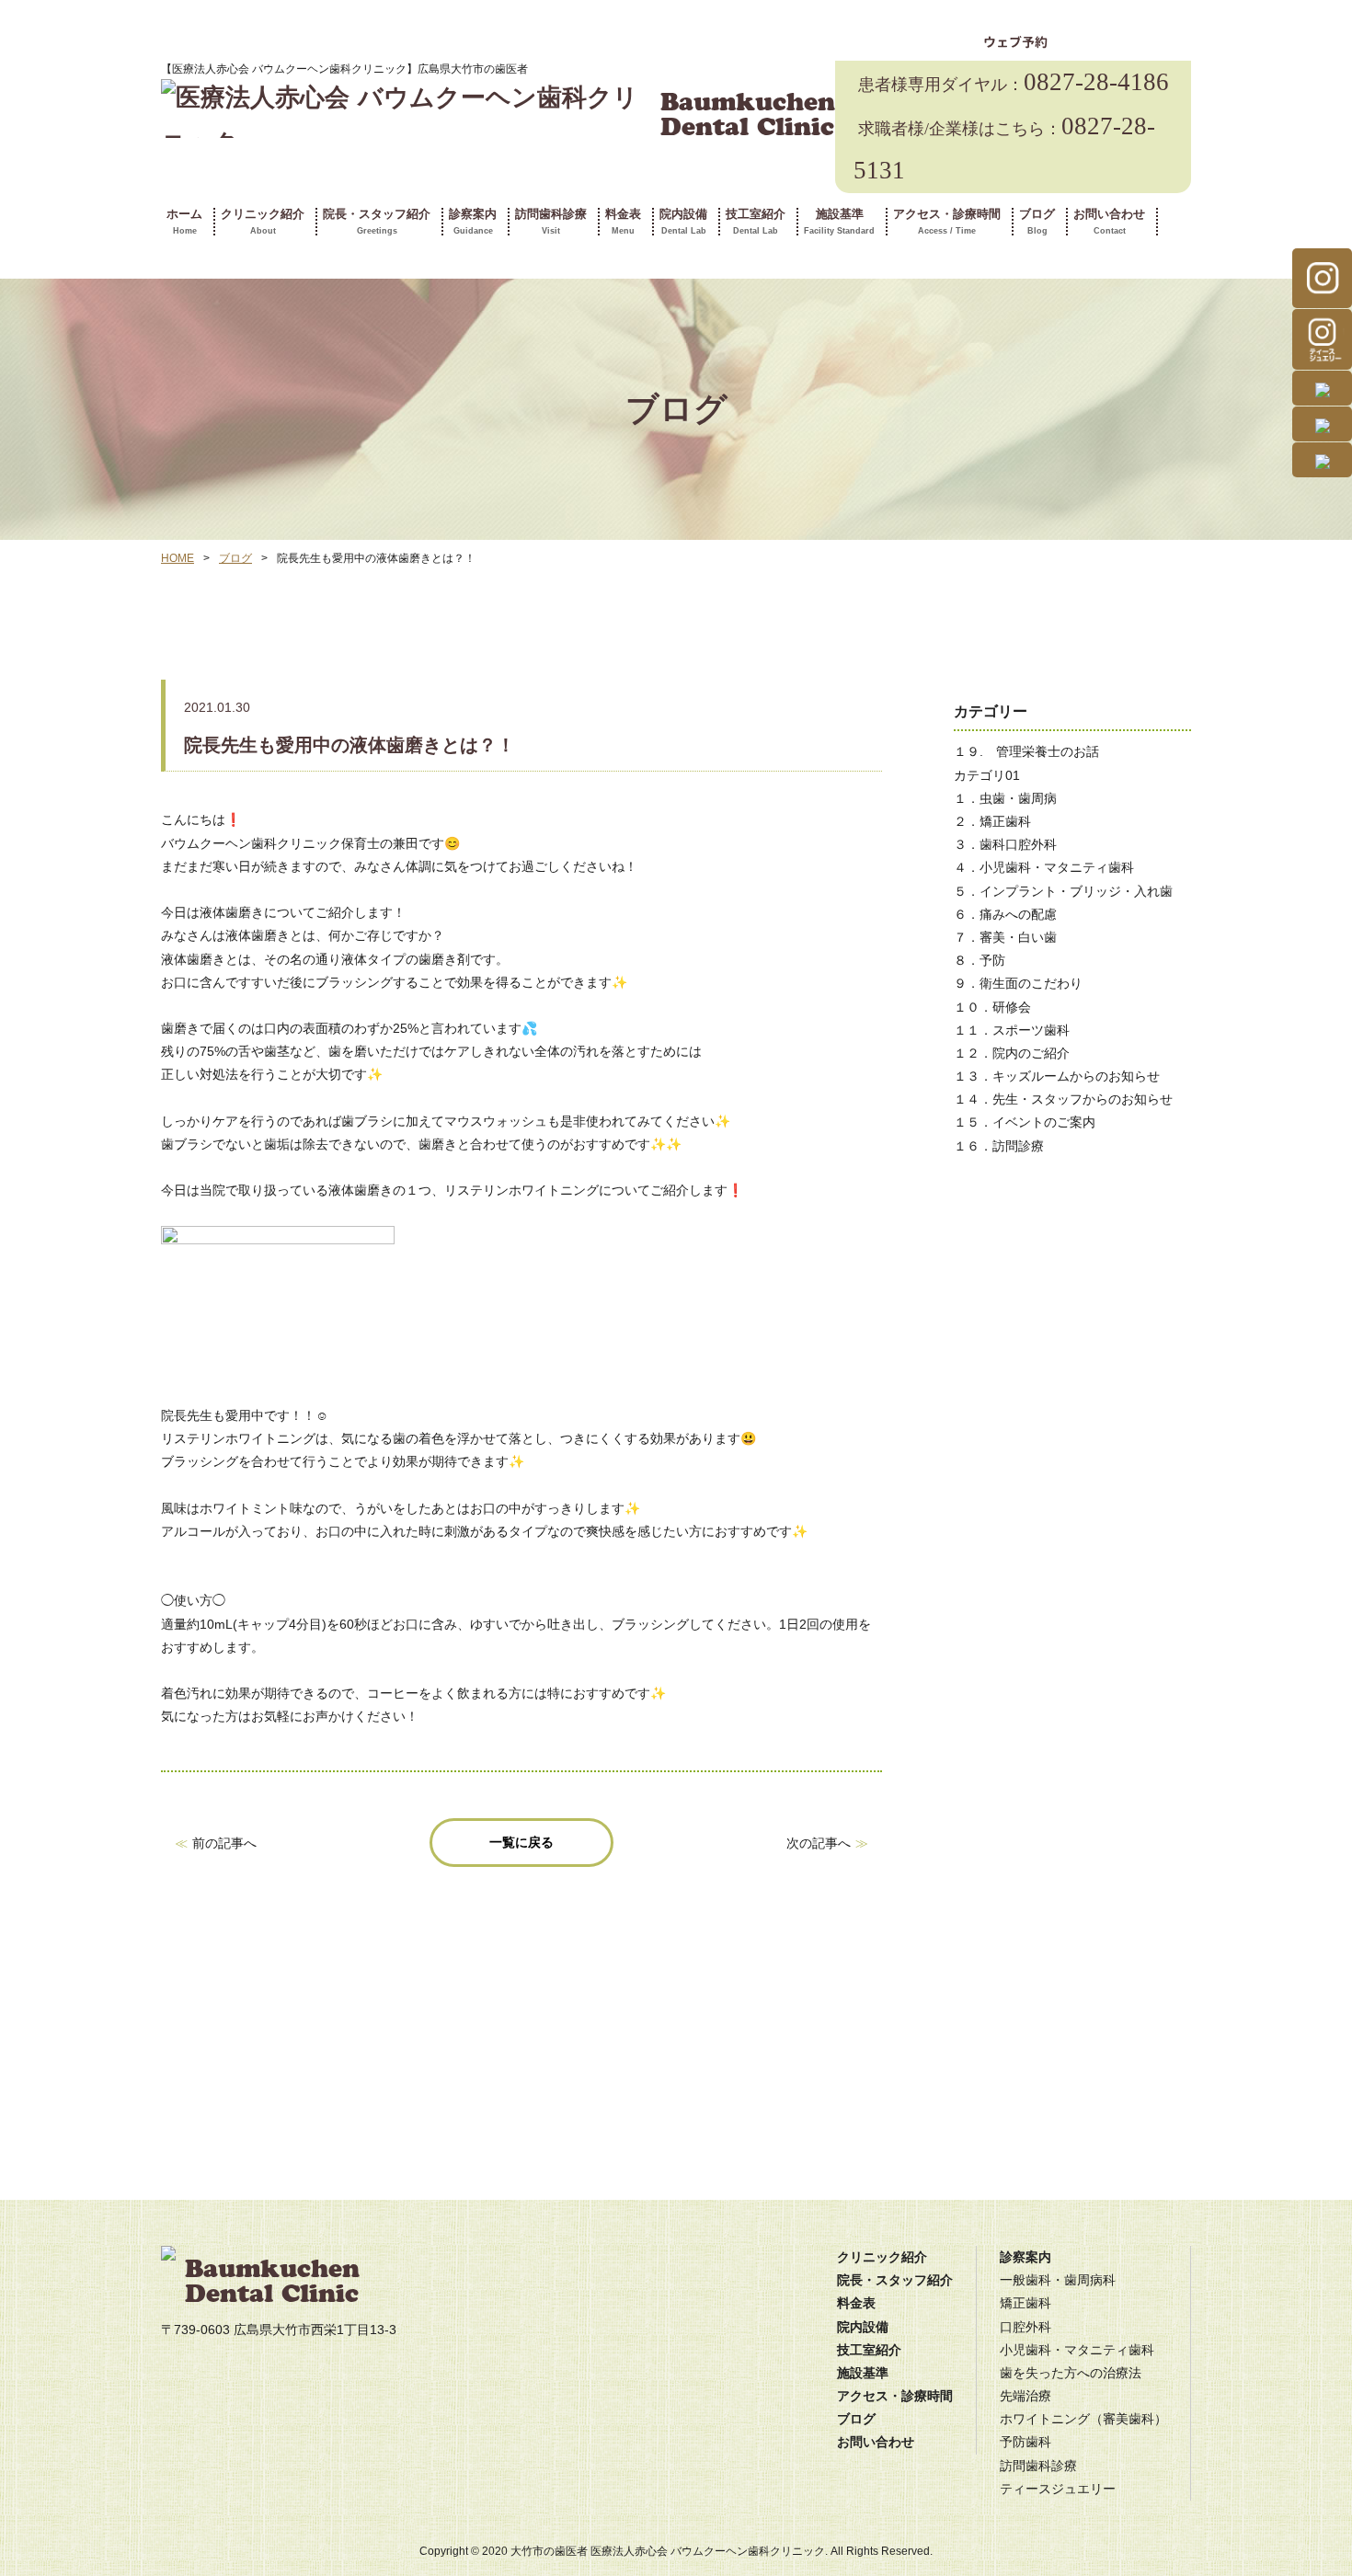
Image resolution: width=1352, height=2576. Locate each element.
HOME (178, 558)
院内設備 (683, 222)
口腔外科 (1025, 2327)
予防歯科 (1025, 2442)
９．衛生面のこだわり (1018, 983)
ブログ (1037, 222)
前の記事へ (224, 1843)
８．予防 (980, 960)
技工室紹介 (756, 222)
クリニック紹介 (263, 222)
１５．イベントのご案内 (1025, 1122)
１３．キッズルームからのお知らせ (1057, 1076)
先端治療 (1025, 2396)
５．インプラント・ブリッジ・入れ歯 (1063, 891)
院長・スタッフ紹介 (377, 222)
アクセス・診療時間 (947, 222)
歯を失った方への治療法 (1071, 2373)
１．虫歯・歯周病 (1005, 798)
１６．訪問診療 (999, 1146)
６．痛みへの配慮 (1005, 914)
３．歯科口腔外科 (1005, 844)
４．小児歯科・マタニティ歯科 (1044, 867)
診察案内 (473, 222)
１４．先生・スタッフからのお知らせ (1063, 1099)
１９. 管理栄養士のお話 (1026, 751)
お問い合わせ (1109, 222)
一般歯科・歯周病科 (1058, 2280)
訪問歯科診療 (551, 222)
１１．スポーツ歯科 (1012, 1030)
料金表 (623, 222)
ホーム (184, 222)
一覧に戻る (521, 1842)
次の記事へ (819, 1843)
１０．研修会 (992, 1007)
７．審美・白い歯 (1005, 937)
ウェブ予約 (1015, 42)
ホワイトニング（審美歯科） (1083, 2419)
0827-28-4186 (1014, 82)
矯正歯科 (1025, 2303)
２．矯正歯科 (992, 821)
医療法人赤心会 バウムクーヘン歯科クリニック (708, 2551)
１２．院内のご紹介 (1012, 1053)
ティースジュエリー (1058, 2489)
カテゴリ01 (987, 775)
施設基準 (839, 222)
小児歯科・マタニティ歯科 (1077, 2350)
